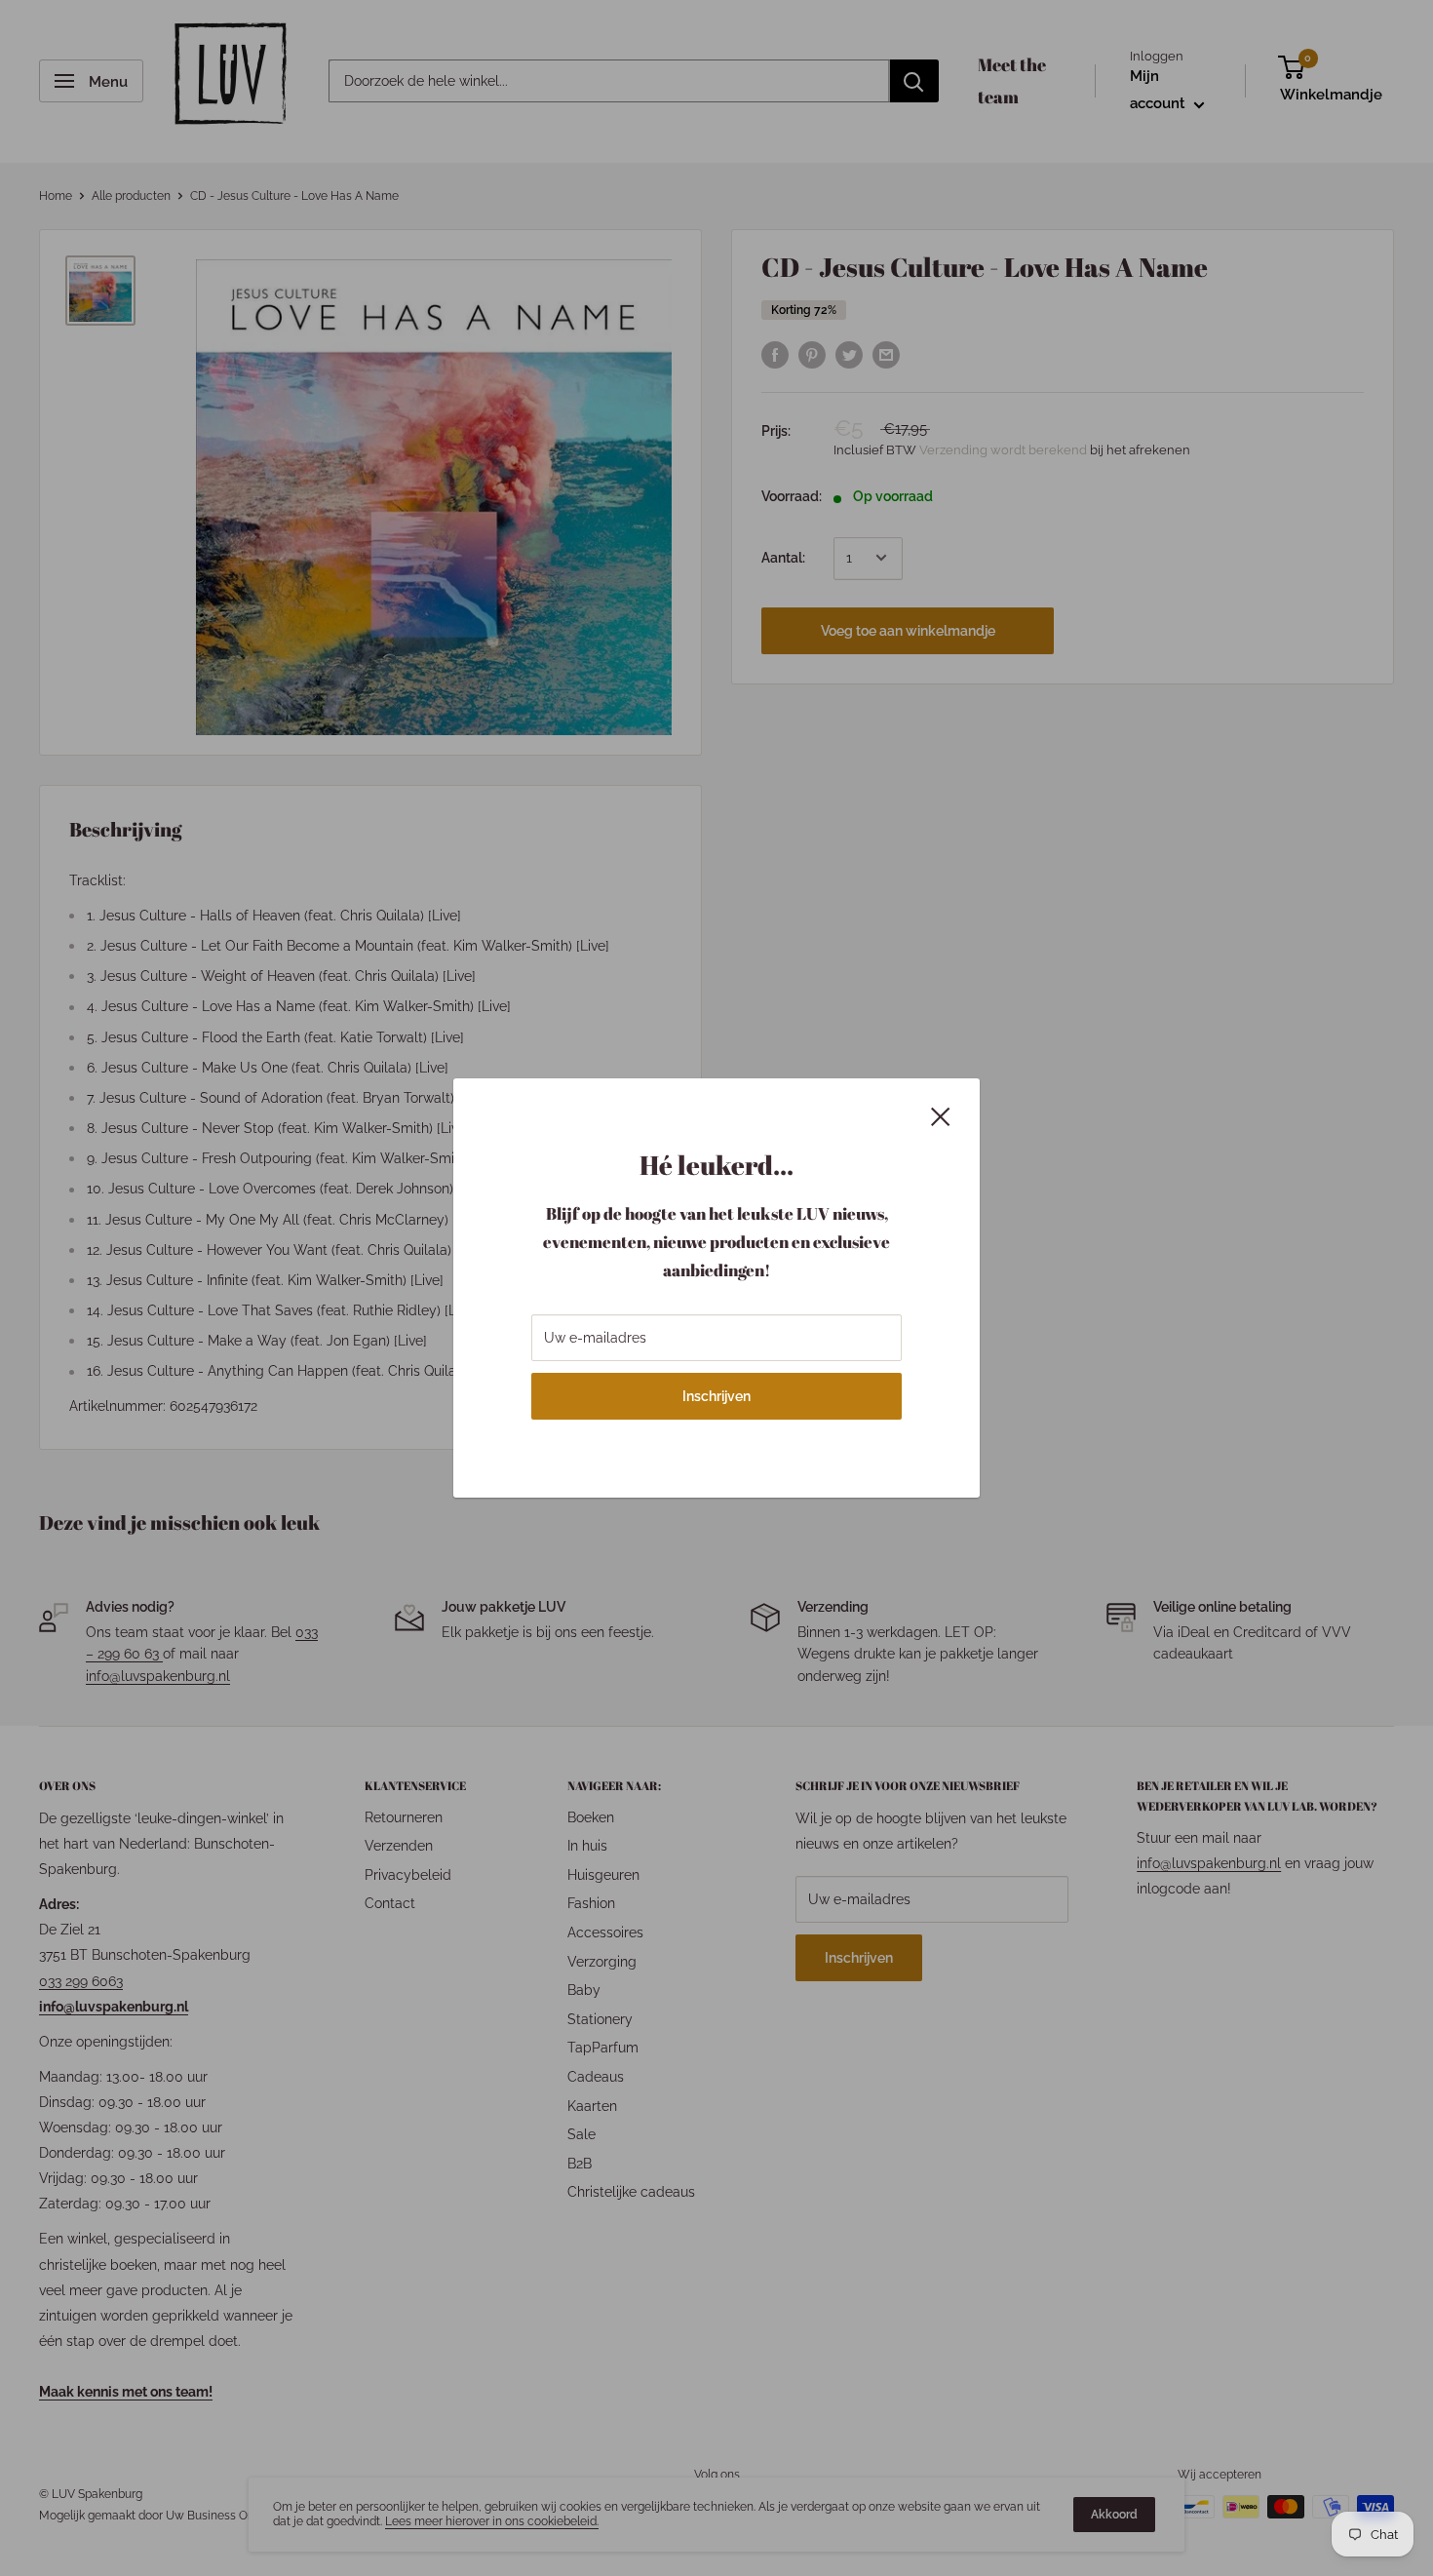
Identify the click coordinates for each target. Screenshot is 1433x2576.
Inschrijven (716, 1396)
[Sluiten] (941, 1114)
